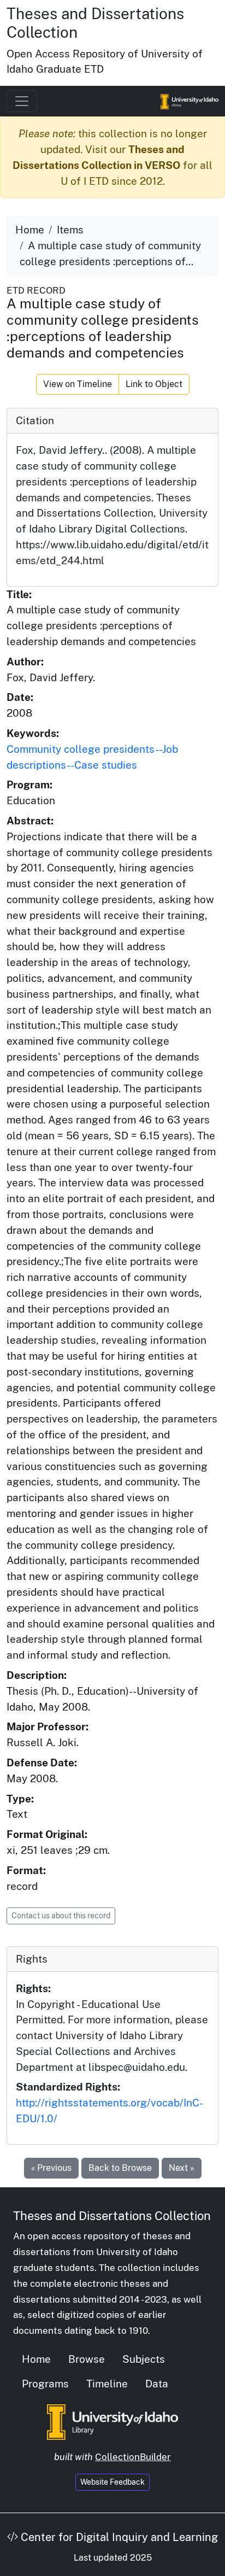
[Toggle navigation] (22, 101)
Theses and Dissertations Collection (112, 2216)
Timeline (107, 2384)
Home (30, 230)
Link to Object (154, 384)
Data (157, 2384)
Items (70, 230)
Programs (45, 2384)
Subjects (144, 2359)
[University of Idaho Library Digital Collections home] (112, 2421)
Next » (182, 2168)
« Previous (51, 2168)
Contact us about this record (61, 1916)
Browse (87, 2359)
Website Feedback (112, 2482)
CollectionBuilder (133, 2457)
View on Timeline (78, 384)
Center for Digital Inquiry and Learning (118, 2537)
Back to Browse (120, 2168)
